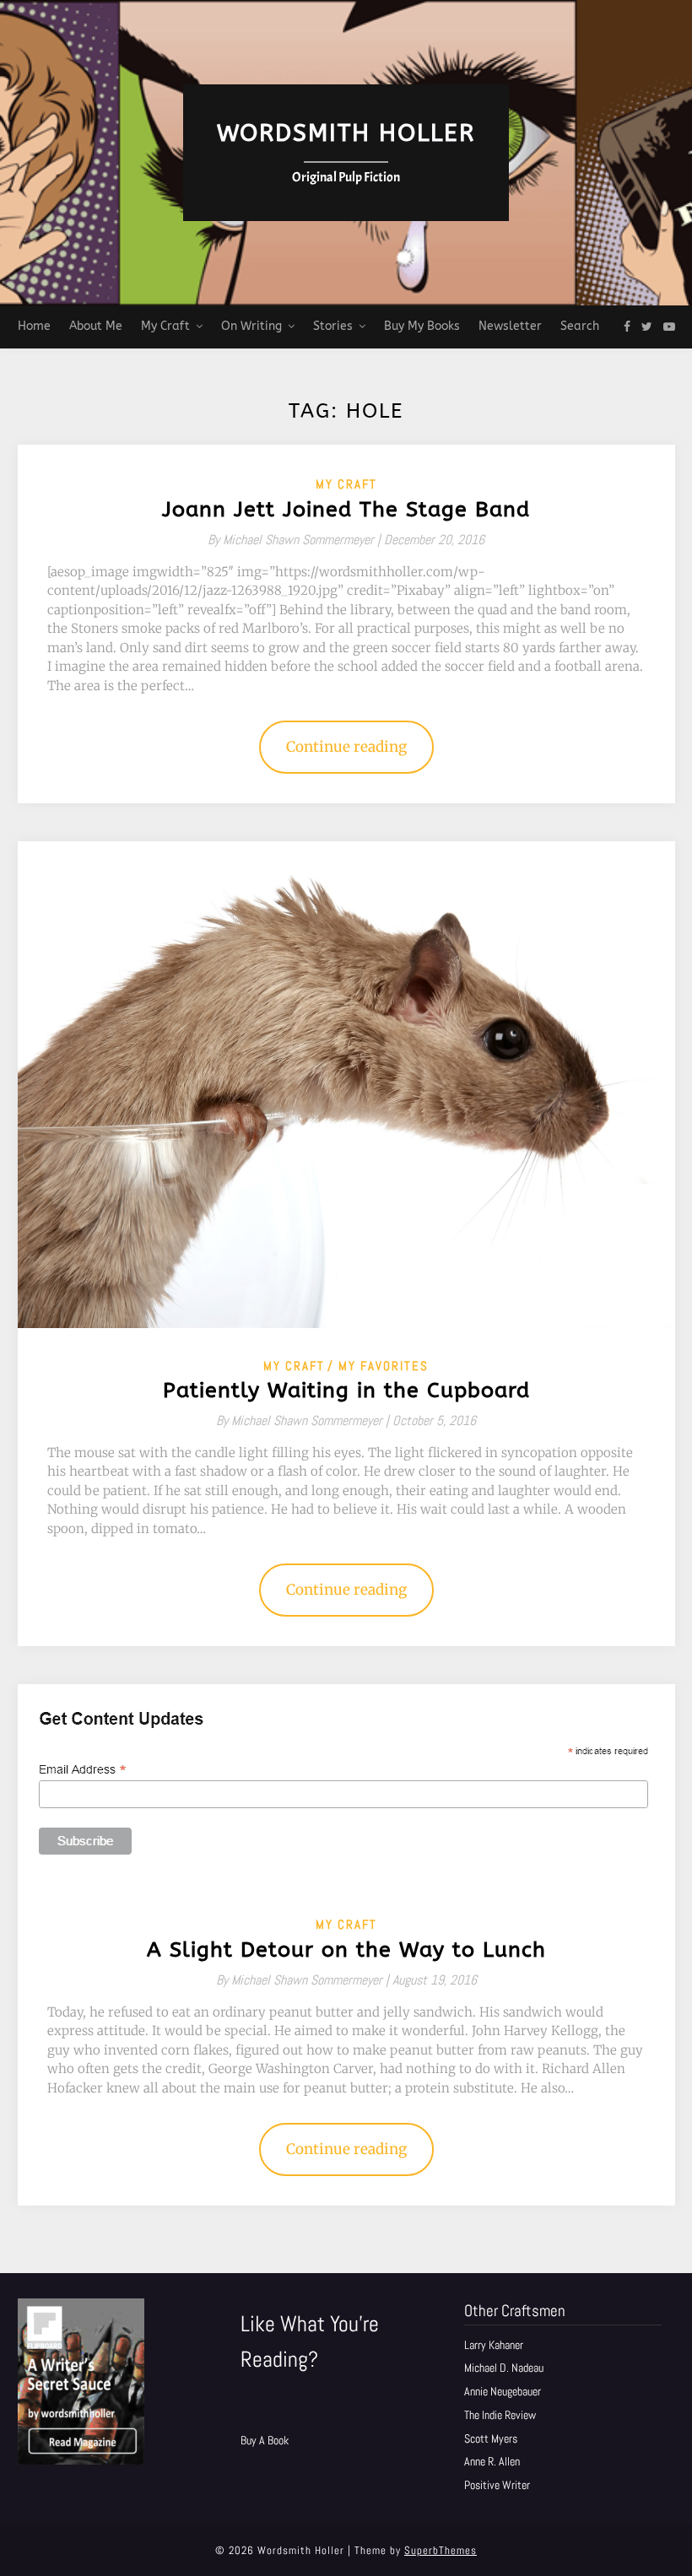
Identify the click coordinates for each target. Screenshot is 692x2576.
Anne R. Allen (492, 2461)
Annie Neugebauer (503, 2391)
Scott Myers (491, 2438)
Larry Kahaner (494, 2345)
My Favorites (384, 1366)
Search (580, 326)
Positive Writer (497, 2485)
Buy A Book (265, 2440)
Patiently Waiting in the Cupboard (346, 1391)
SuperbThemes (441, 2550)
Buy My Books (422, 326)
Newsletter (510, 326)
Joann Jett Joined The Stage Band (346, 510)
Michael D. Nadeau (504, 2368)
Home (34, 326)
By (296, 540)
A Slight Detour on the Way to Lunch (346, 1950)
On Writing (251, 326)
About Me (96, 326)
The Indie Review (500, 2415)
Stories (333, 326)
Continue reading (346, 747)
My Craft (165, 326)
